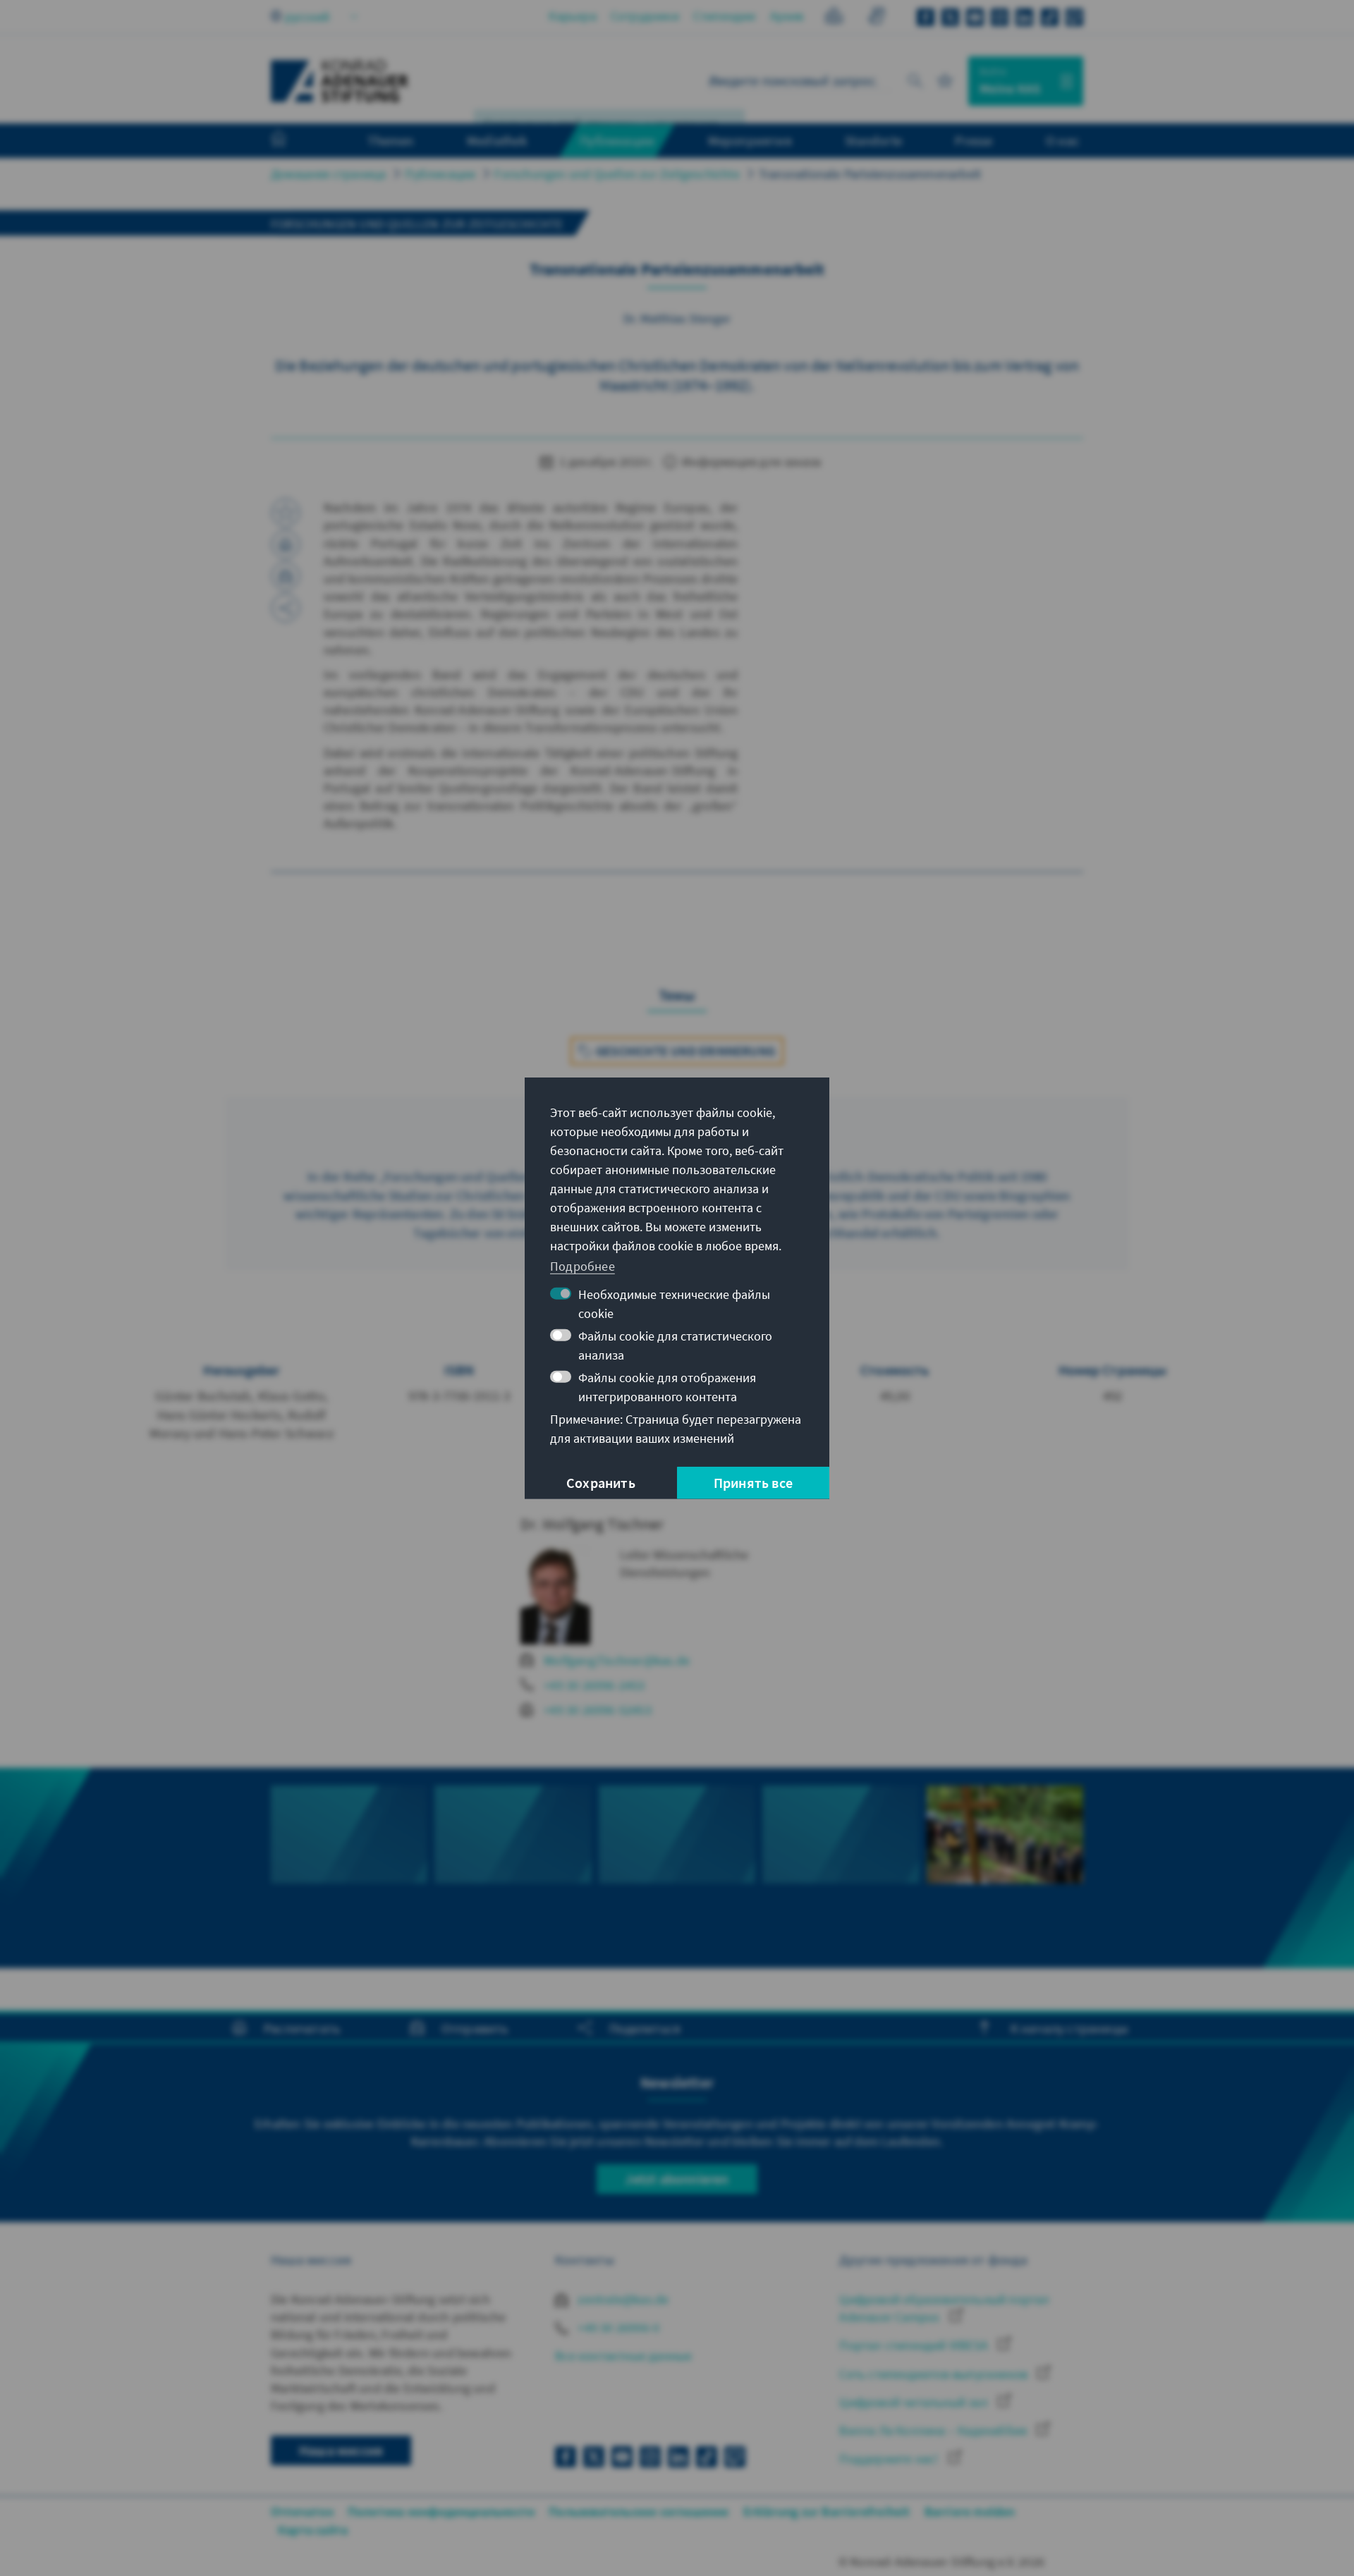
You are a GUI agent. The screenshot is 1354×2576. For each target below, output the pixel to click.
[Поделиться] (286, 608)
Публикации (440, 174)
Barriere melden (970, 2511)
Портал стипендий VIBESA (915, 2345)
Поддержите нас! (890, 2459)
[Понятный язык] (834, 18)
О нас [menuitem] (1063, 140)
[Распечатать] (286, 544)
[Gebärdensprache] (876, 18)
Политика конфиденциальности (441, 2511)
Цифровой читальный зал (915, 2402)
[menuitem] (293, 141)
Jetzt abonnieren (677, 2179)
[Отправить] (286, 576)
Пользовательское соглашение (639, 2511)
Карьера (572, 16)
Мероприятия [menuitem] (750, 140)
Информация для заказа (750, 462)
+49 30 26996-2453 (594, 1685)
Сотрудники (645, 16)
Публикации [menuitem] (617, 140)
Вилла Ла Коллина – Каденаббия (934, 2430)
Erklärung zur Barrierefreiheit (827, 2511)
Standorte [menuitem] (873, 140)
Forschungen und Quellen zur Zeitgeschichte (617, 174)
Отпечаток (302, 2511)
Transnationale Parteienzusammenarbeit (870, 174)
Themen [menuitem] (390, 140)
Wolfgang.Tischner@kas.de (617, 1660)
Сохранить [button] (601, 1483)
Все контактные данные (623, 2356)
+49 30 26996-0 (617, 2327)
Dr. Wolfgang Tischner (592, 1524)
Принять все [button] (753, 1483)
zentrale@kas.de (622, 2299)
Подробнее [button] (583, 1266)
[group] (349, 1868)
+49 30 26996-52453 (598, 1710)
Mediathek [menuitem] (497, 140)
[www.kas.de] (340, 81)
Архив (787, 16)
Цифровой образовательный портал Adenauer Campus (944, 2308)
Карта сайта (313, 2530)
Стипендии (725, 16)
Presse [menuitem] (974, 140)
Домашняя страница (328, 174)
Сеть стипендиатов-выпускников (935, 2374)
